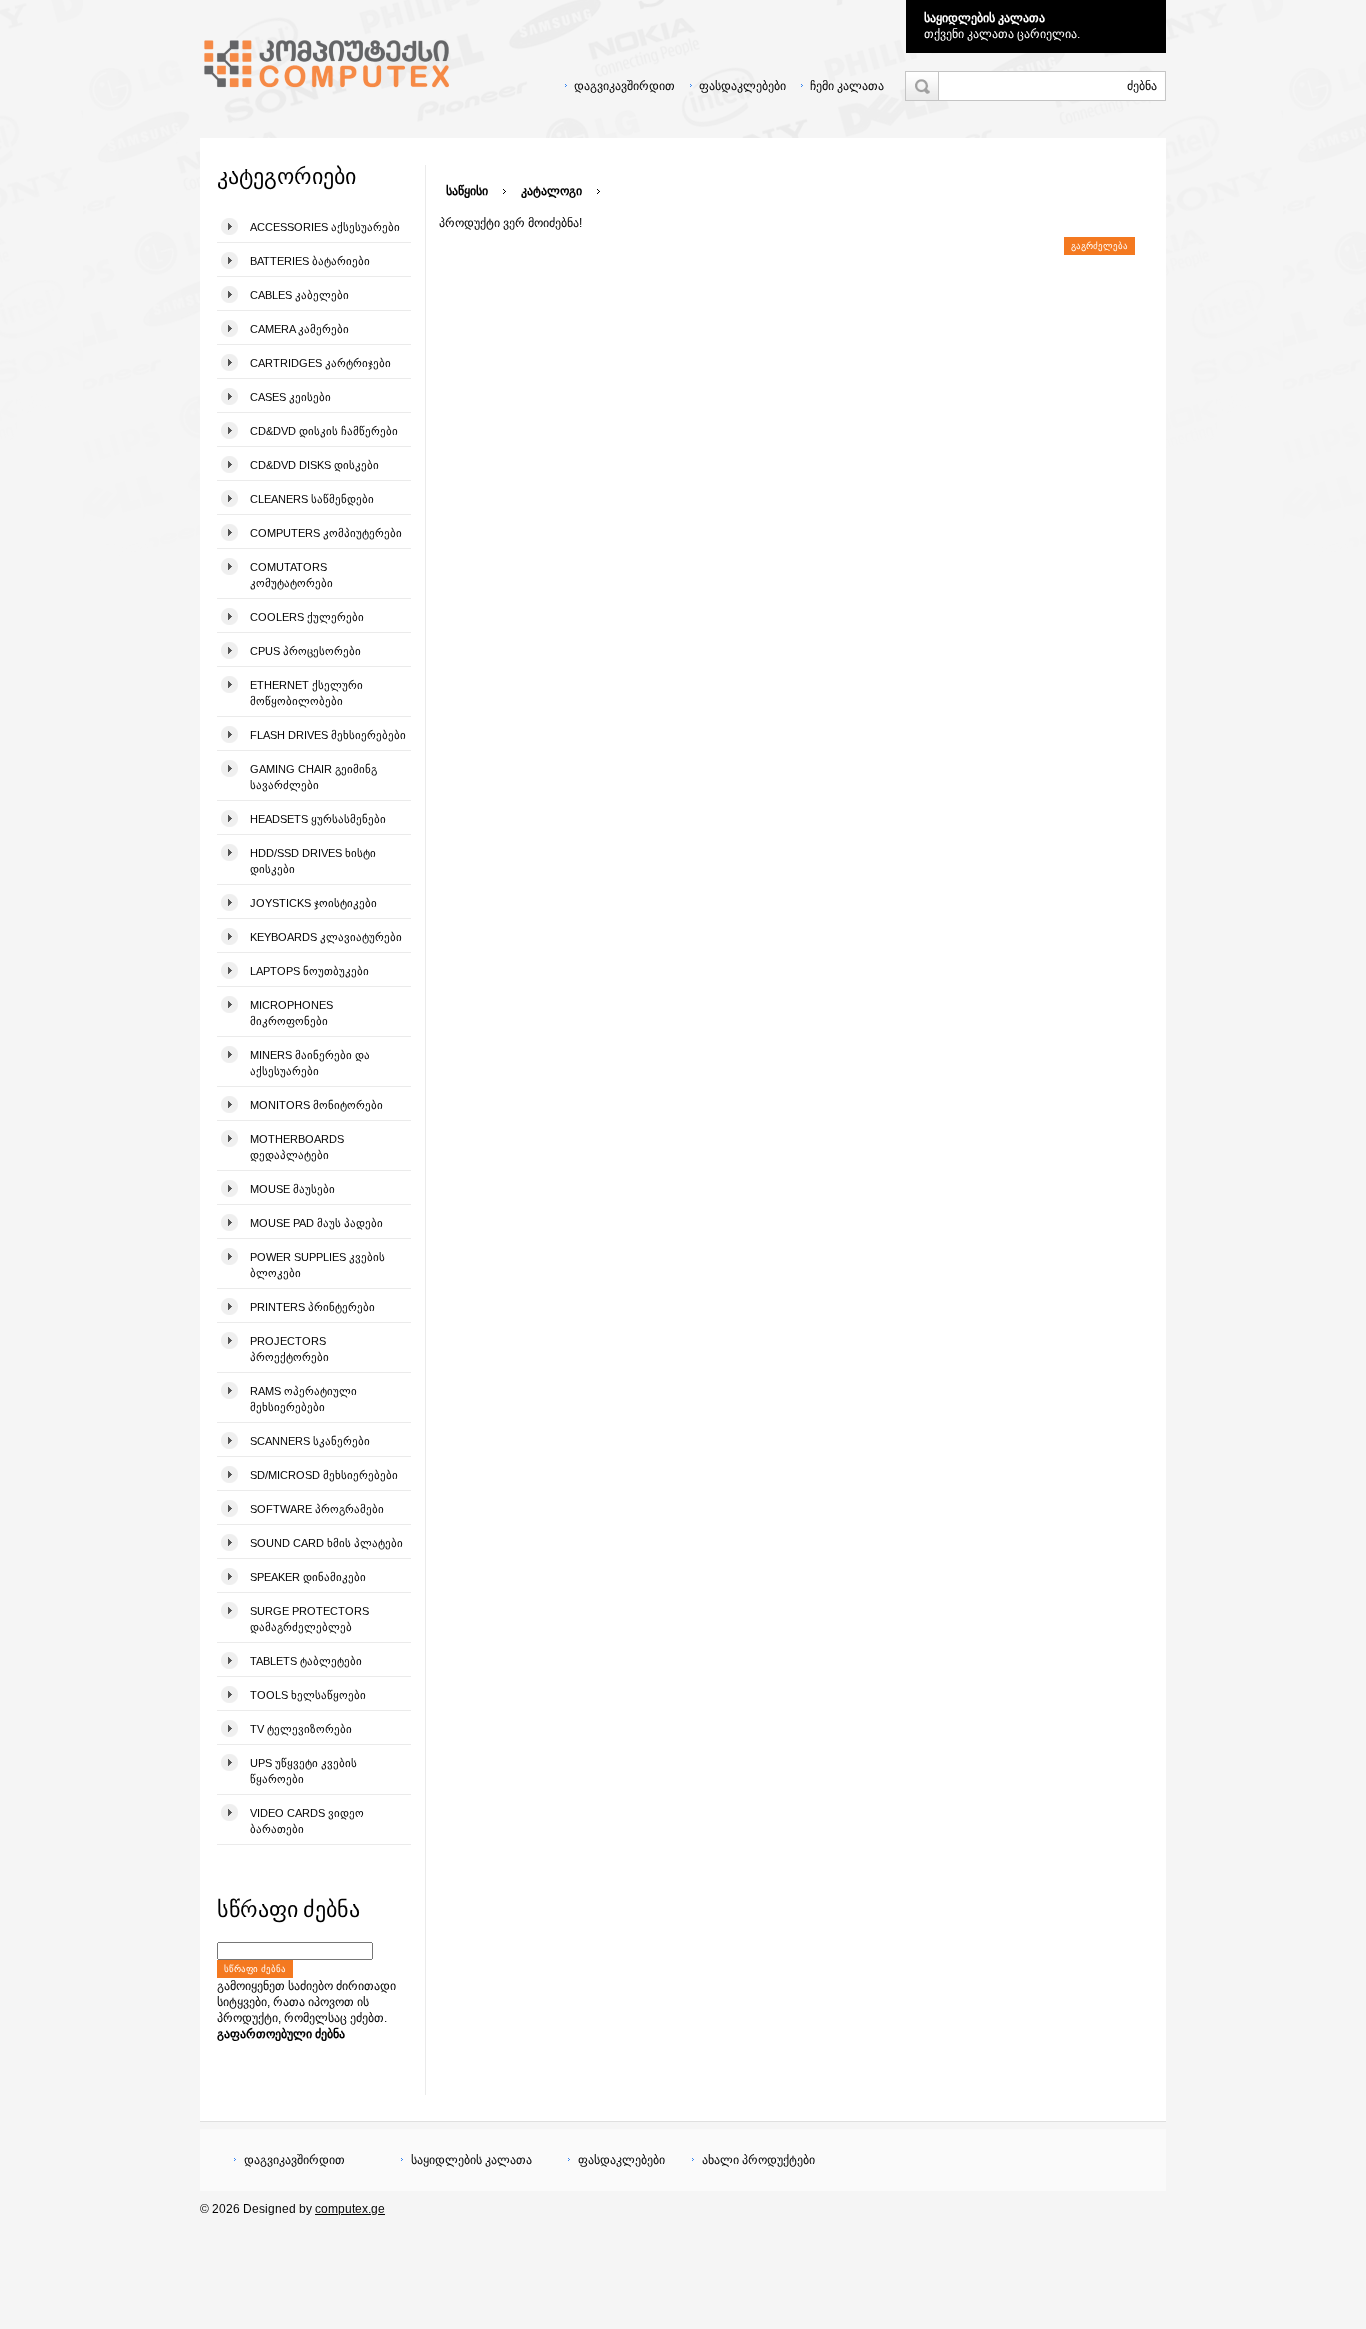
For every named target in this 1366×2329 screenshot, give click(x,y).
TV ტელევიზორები (301, 1729)
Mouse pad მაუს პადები (316, 1223)
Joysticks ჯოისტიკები (313, 903)
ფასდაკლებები (742, 86)
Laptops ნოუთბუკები (309, 971)
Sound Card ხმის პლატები (326, 1543)
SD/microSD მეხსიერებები (324, 1475)
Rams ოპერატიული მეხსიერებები (303, 1399)
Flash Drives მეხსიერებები (328, 735)
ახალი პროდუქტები (758, 2160)
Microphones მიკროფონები (291, 1013)
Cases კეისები (290, 397)
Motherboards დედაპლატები (297, 1147)
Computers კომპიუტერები (326, 533)
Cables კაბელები (299, 295)
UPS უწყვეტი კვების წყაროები (303, 1771)
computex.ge (350, 2209)
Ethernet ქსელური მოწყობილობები (306, 693)
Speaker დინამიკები (308, 1577)
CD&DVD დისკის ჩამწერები (324, 431)
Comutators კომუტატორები (291, 575)
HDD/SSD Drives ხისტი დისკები (313, 861)
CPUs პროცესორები (305, 651)
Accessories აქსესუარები (325, 227)
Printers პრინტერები (312, 1307)
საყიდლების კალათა (984, 18)
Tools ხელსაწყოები (308, 1695)
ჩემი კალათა (847, 86)
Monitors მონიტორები (316, 1105)
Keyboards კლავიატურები (326, 937)
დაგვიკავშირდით (624, 86)
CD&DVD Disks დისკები (314, 465)
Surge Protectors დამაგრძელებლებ (309, 1619)
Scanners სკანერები (310, 1441)
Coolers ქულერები (307, 617)
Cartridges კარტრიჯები (320, 363)
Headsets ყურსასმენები (318, 819)
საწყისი (467, 191)
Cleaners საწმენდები (312, 499)
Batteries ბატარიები (310, 261)
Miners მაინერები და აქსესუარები (310, 1063)
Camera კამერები (299, 329)
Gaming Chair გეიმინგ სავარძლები (313, 777)
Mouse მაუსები (292, 1189)
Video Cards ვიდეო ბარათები (307, 1821)
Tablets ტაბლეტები (306, 1661)
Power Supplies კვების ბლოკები (317, 1265)
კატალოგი (551, 191)
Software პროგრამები (317, 1509)
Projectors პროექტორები (289, 1349)
